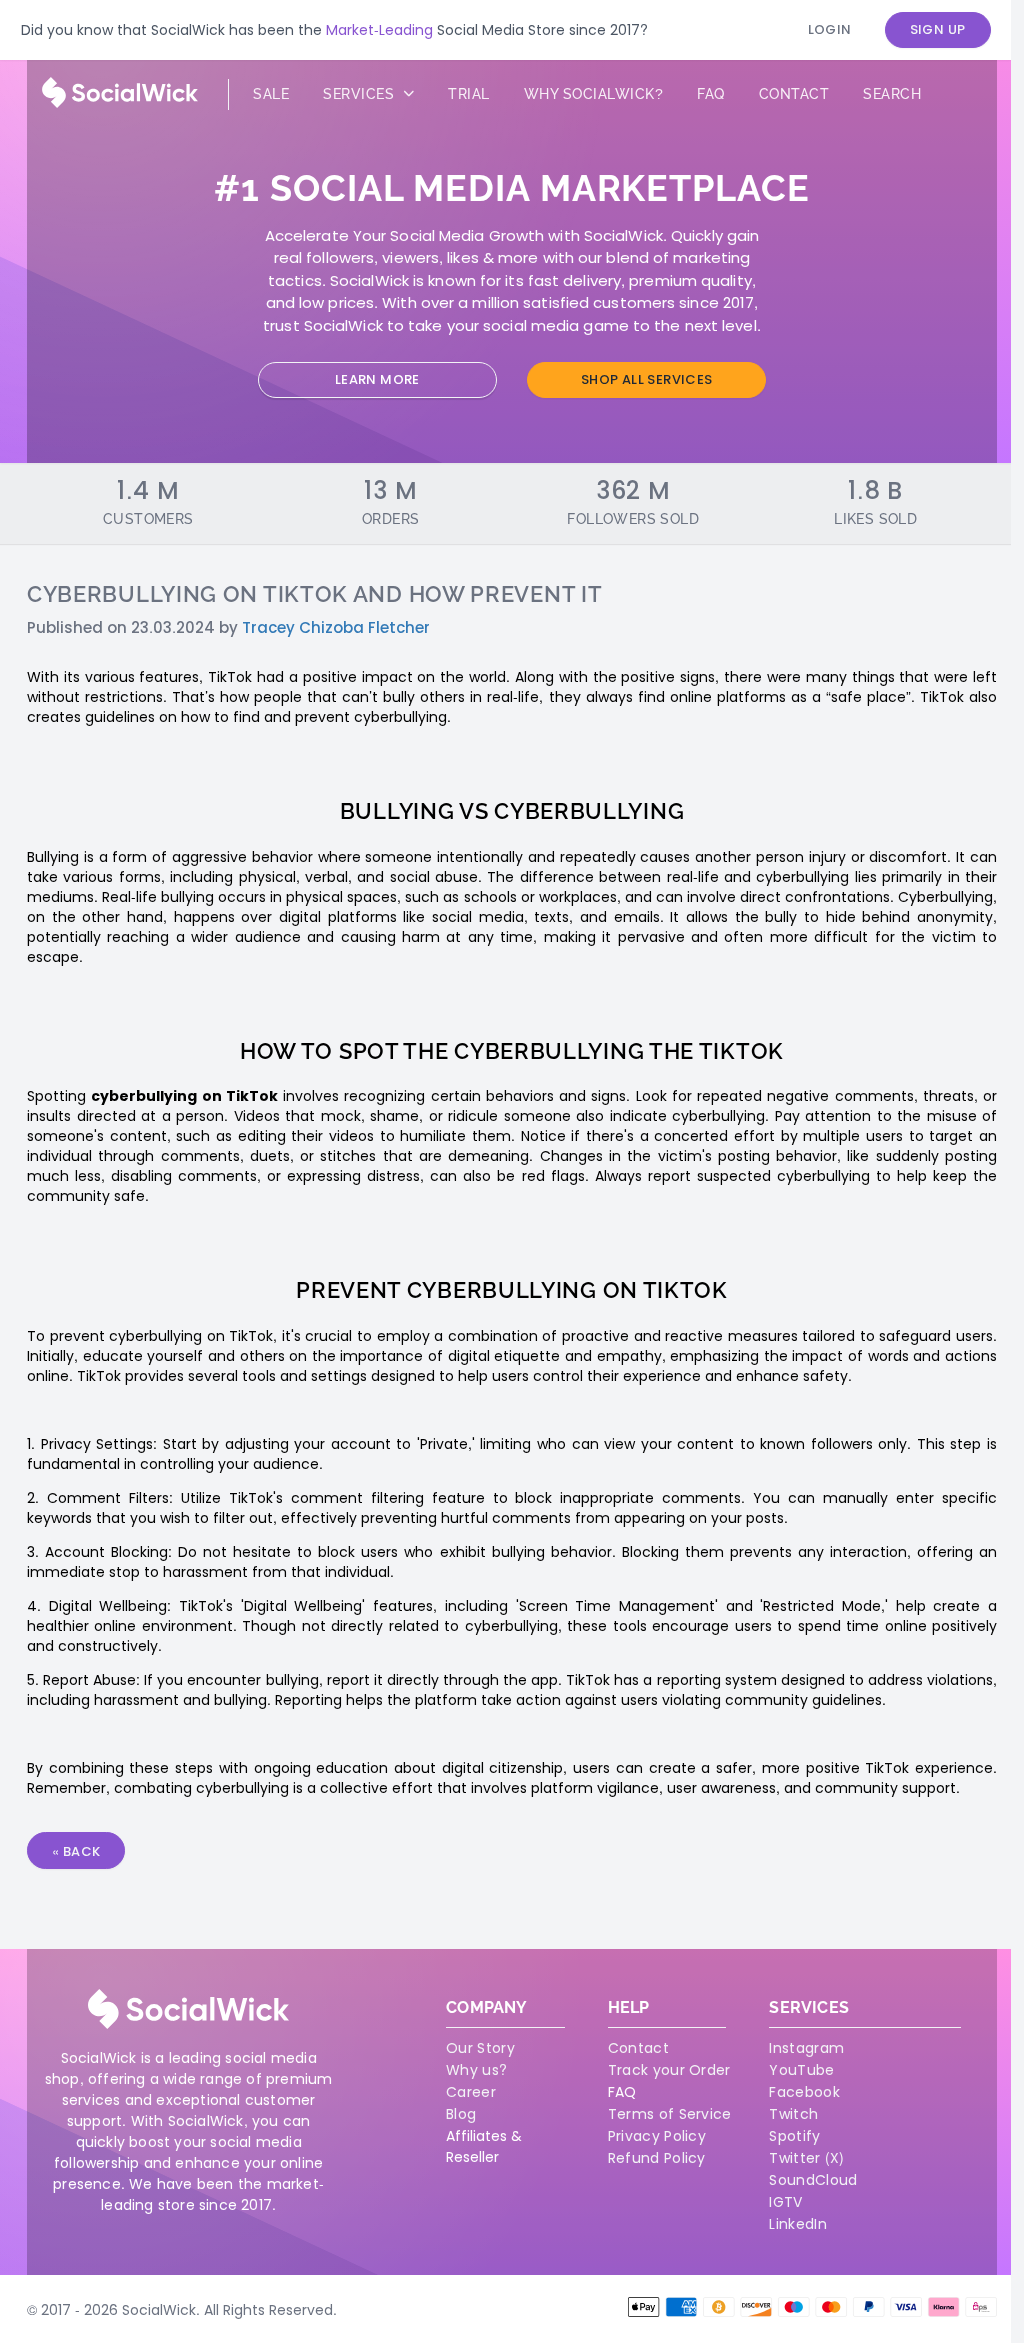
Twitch (793, 2114)
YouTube (801, 2070)
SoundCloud (813, 2180)
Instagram (806, 2048)
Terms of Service (670, 2114)
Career (471, 2092)
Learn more (377, 379)
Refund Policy (657, 2158)
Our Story (480, 2048)
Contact (794, 94)
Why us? (476, 2070)
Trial (469, 94)
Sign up (938, 29)
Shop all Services (647, 379)
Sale (271, 94)
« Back (76, 1851)
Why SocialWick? (594, 94)
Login (830, 29)
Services (361, 94)
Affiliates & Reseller (484, 2146)
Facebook (804, 2092)
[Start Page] (120, 103)
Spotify (794, 2136)
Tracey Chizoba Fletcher (336, 627)
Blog (461, 2114)
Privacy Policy (657, 2136)
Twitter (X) (806, 2158)
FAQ (622, 2092)
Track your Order (669, 2070)
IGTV (785, 2202)
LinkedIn (797, 2224)
